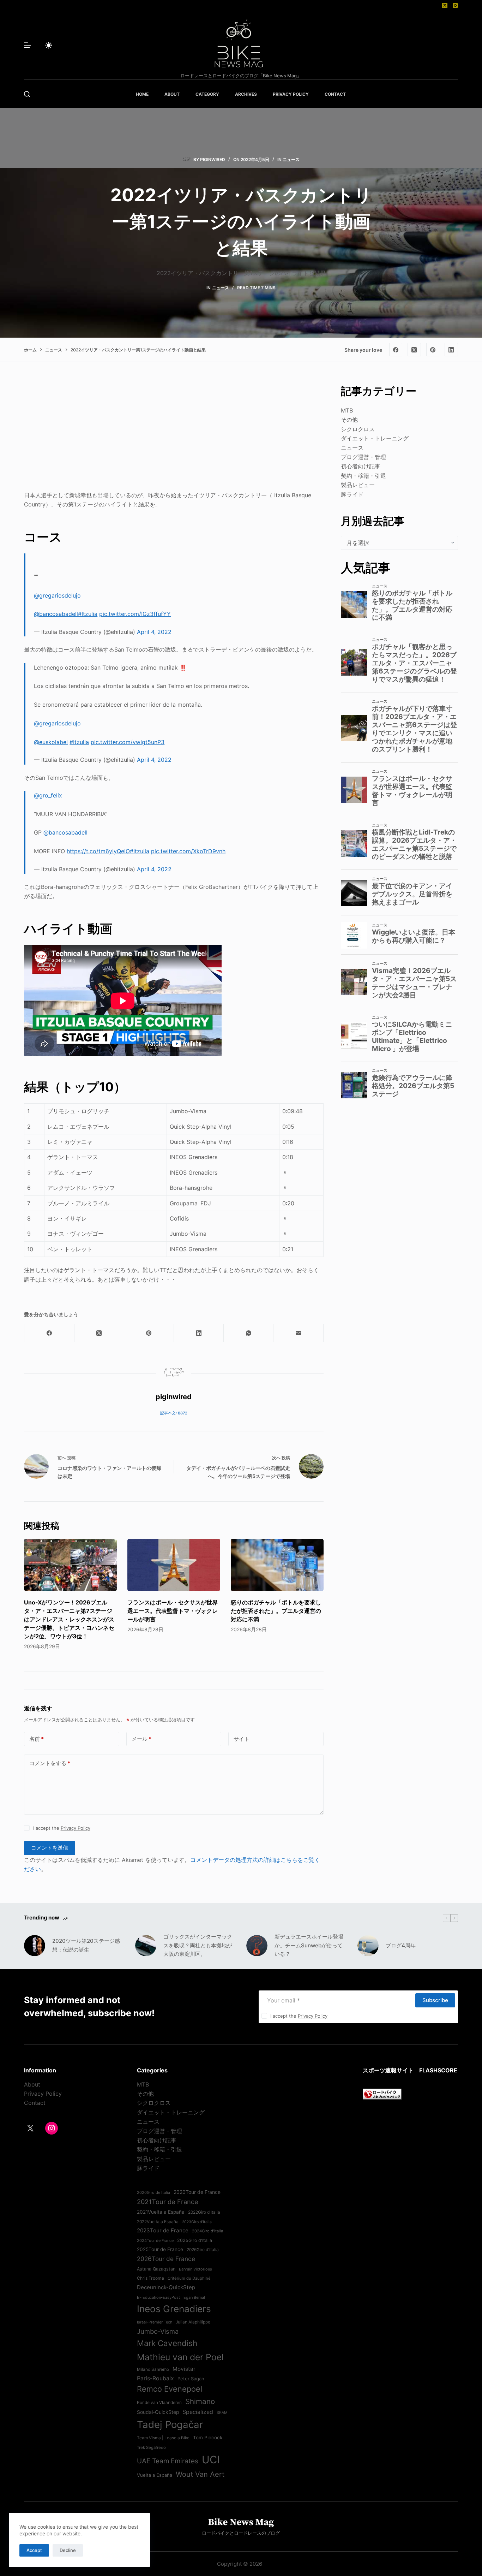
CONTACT (335, 94)
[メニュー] (28, 45)
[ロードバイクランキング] (382, 2093)
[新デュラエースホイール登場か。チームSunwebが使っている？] (257, 1946)
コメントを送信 (50, 1848)
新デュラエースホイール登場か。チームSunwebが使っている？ (309, 1945)
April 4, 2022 (154, 632)
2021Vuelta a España (161, 2212)
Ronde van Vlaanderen (159, 2403)
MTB (347, 410)
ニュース (291, 159)
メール (141, 1739)
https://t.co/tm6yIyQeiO (98, 851)
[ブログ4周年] (368, 1946)
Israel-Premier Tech (155, 2322)
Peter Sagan (191, 2379)
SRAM (222, 2413)
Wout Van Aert (200, 2474)
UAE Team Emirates (168, 2461)
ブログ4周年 (401, 1945)
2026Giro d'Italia (203, 2250)
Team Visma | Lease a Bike (163, 2438)
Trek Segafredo (151, 2447)
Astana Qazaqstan (156, 2269)
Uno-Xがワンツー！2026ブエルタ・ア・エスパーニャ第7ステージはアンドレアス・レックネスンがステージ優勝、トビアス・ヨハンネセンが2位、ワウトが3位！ (69, 1619)
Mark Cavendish (167, 2343)
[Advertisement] (174, 433)
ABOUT (172, 94)
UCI (211, 2460)
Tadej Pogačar (170, 2424)
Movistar (184, 2369)
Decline (68, 2550)
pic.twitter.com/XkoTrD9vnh (188, 851)
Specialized (198, 2412)
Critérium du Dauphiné (189, 2278)
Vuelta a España (155, 2475)
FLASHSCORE (438, 2070)
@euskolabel (51, 742)
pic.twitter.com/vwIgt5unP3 (128, 742)
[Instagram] (455, 5)
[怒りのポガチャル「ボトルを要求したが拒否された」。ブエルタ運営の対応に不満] (277, 1565)
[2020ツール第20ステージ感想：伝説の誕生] (35, 1946)
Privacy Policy (76, 1828)
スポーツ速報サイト (388, 2070)
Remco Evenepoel (170, 2389)
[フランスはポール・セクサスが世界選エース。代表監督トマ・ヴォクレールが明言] (174, 1565)
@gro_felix (48, 795)
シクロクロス (358, 429)
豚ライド (352, 494)
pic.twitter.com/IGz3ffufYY (135, 614)
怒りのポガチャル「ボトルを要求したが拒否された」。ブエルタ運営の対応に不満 (276, 1611)
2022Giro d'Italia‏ (204, 2212)
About (32, 2084)
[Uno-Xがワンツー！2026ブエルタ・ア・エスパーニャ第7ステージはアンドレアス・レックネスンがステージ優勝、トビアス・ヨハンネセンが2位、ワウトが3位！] (70, 1565)
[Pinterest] (433, 350)
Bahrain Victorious (195, 2269)
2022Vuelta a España (158, 2222)
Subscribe (435, 2000)
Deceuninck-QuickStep (166, 2287)
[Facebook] (396, 350)
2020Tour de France (197, 2192)
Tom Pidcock (208, 2438)
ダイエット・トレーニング (375, 438)
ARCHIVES (246, 94)
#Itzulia (88, 614)
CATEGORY (207, 94)
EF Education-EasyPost (158, 2297)
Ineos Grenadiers (174, 2309)
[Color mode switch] (49, 45)
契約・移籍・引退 (363, 476)
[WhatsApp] (249, 1333)
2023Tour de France (163, 2230)
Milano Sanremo (153, 2369)
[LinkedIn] (451, 350)
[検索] (27, 94)
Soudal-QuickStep (158, 2412)
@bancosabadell (56, 614)
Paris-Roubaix (155, 2378)
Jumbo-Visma (158, 2331)
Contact (35, 2103)
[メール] (298, 1333)
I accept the (62, 1828)
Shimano (200, 2401)
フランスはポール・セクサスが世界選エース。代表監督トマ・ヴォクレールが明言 (173, 1611)
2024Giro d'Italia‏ (207, 2231)
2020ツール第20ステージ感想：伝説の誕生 (86, 1945)
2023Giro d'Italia (197, 2222)
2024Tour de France (155, 2240)
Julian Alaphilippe (193, 2322)
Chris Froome (150, 2278)
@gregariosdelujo (57, 595)
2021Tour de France (168, 2202)
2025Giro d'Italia (195, 2240)
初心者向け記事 (361, 466)
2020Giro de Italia (153, 2192)
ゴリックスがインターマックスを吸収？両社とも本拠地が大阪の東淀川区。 (198, 1945)
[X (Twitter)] (445, 5)
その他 (349, 420)
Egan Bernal (194, 2297)
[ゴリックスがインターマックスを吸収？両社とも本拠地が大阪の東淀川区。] (146, 1946)
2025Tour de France (160, 2249)
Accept (34, 2550)
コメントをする (50, 1763)
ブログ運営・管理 (363, 457)
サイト (242, 1739)
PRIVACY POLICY (291, 94)
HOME (142, 94)
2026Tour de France (166, 2259)
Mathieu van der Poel (180, 2357)
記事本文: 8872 (174, 1413)
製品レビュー (358, 485)
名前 (37, 1739)
